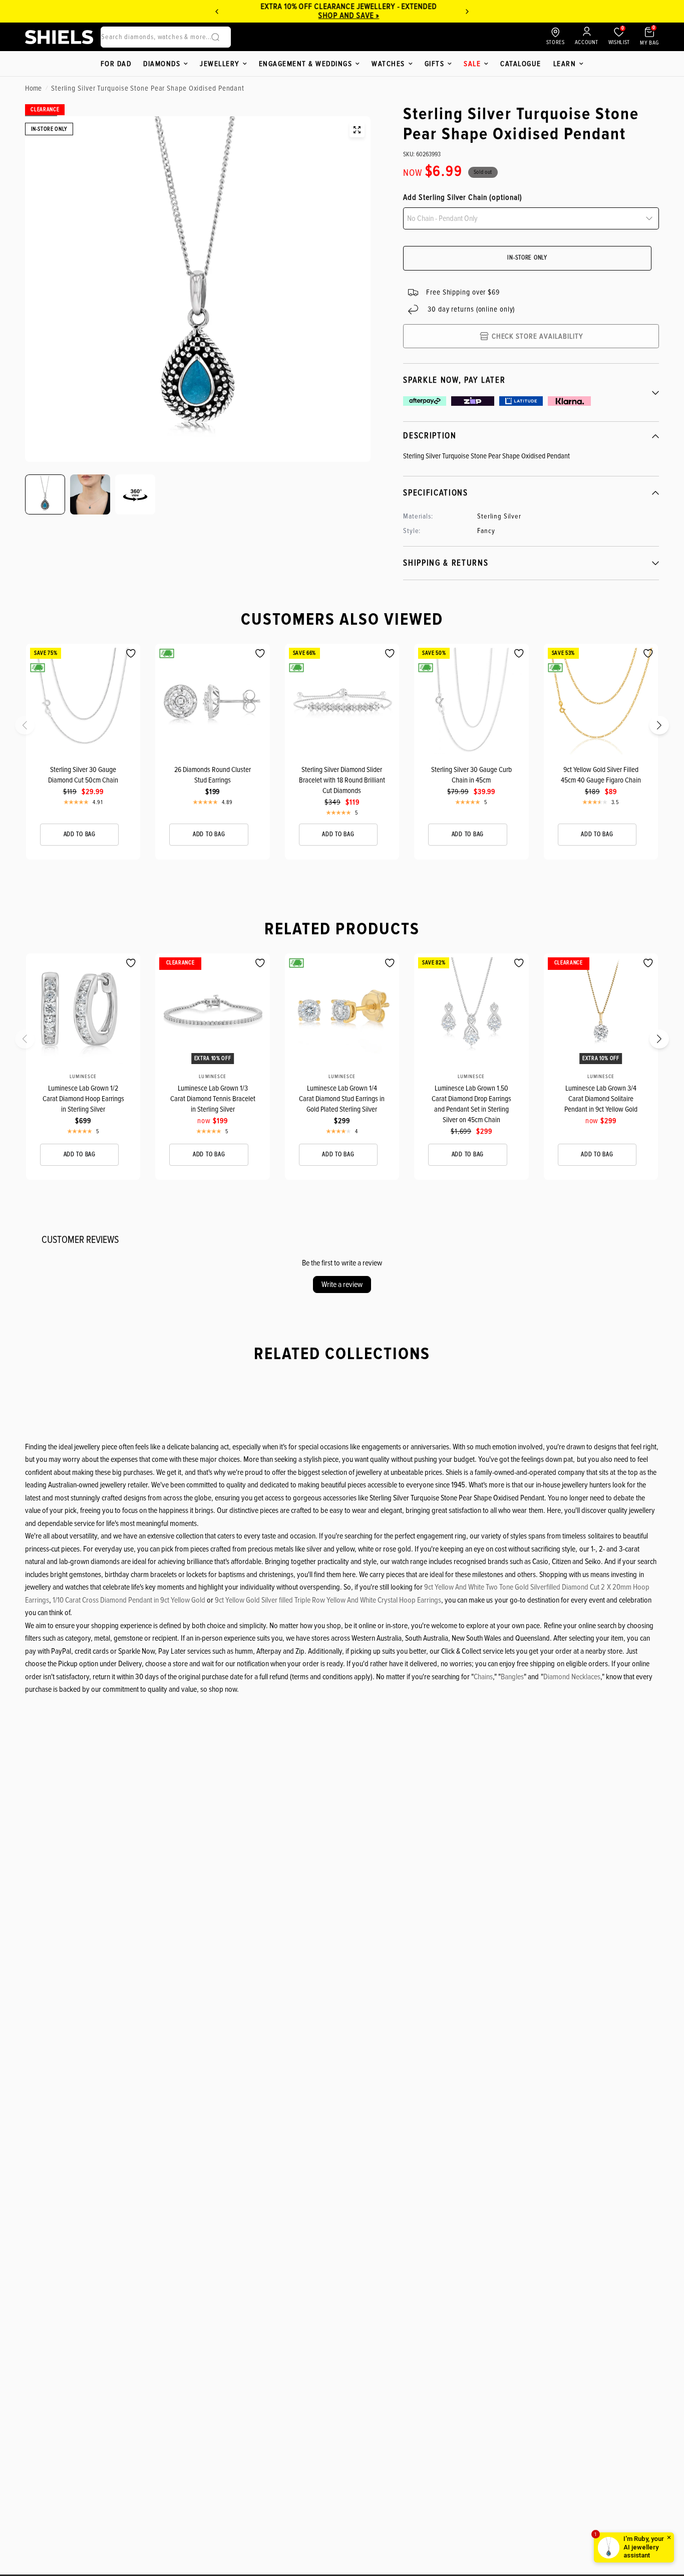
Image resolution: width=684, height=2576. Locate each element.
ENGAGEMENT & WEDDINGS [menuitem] (306, 64)
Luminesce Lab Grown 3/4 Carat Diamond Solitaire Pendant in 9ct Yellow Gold (601, 1099)
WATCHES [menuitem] (388, 64)
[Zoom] (357, 130)
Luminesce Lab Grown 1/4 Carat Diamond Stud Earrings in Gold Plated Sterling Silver (342, 1099)
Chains (483, 1677)
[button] (31, 728)
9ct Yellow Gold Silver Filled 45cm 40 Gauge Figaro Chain (601, 775)
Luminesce (83, 1077)
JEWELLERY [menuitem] (220, 64)
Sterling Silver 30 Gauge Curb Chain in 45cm (471, 775)
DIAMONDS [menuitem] (162, 64)
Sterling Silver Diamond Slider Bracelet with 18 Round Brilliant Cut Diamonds (342, 780)
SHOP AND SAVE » (248, 16)
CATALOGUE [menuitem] (521, 64)
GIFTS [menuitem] (435, 64)
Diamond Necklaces (572, 1677)
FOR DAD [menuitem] (116, 64)
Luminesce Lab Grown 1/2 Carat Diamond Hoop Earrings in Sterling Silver (83, 1099)
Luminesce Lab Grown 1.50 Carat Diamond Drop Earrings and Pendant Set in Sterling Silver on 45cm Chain (471, 1104)
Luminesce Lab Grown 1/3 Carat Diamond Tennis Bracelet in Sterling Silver (213, 1099)
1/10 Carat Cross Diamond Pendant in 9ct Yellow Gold (129, 1600)
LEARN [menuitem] (565, 64)
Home (33, 88)
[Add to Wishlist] (131, 654)
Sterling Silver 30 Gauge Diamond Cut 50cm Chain (83, 775)
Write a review (342, 1284)
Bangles (512, 1677)
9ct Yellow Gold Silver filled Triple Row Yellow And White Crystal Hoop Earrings (328, 1600)
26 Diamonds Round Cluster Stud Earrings (213, 775)
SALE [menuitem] (472, 64)
